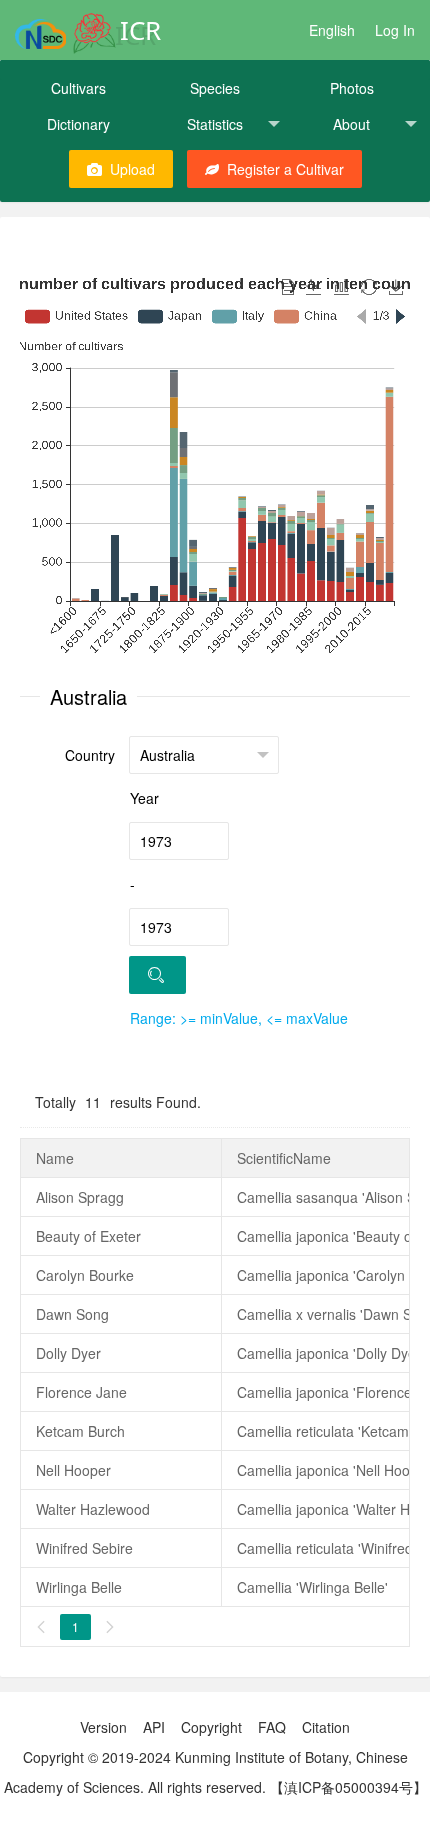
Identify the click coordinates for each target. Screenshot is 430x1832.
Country (90, 755)
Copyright (211, 1727)
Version (103, 1727)
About (351, 124)
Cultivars (78, 88)
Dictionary (78, 124)
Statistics (215, 124)
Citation (326, 1727)
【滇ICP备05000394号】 (348, 1787)
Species (215, 88)
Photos (352, 88)
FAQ (272, 1727)
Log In (395, 30)
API (154, 1727)
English (332, 30)
